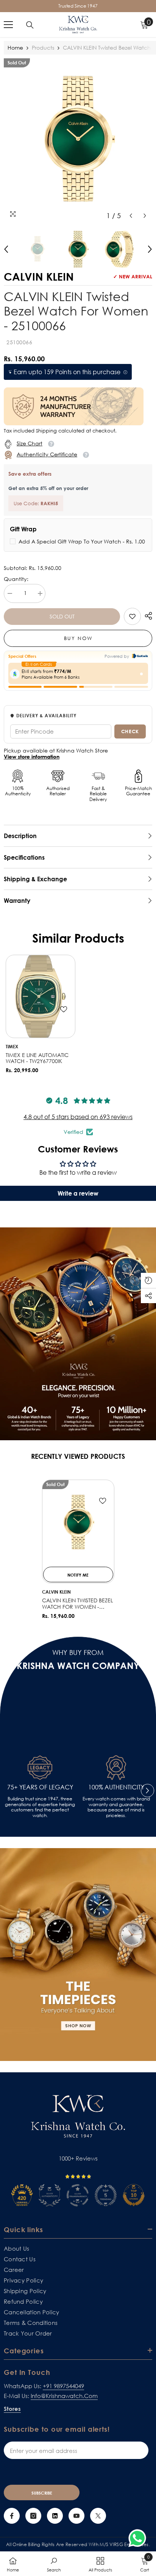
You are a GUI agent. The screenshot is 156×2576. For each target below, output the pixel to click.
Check (130, 731)
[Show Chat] (139, 2538)
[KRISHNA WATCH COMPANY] (78, 1955)
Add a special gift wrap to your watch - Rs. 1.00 (82, 541)
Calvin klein (56, 1592)
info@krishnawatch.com (64, 2396)
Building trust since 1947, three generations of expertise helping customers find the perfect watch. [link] (40, 1807)
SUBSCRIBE (42, 2493)
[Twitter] (98, 2516)
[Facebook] (12, 2516)
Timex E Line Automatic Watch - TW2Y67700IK (37, 1058)
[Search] (30, 25)
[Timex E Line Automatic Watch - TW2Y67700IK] (41, 996)
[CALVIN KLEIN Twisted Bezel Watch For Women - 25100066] (78, 1523)
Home (15, 48)
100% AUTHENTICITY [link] (116, 1787)
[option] (78, 141)
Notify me (78, 1575)
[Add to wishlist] (64, 1009)
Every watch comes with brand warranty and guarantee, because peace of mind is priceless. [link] (116, 1807)
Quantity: (16, 579)
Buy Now (78, 638)
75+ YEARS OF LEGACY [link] (40, 1787)
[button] (131, 216)
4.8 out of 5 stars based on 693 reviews (78, 1117)
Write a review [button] (78, 1193)
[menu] (8, 25)
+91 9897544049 (63, 2386)
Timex (12, 1047)
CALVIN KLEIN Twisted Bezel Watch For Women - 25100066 (77, 1604)
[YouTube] (76, 2516)
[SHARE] (147, 616)
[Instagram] (33, 2516)
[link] (132, 616)
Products (43, 48)
